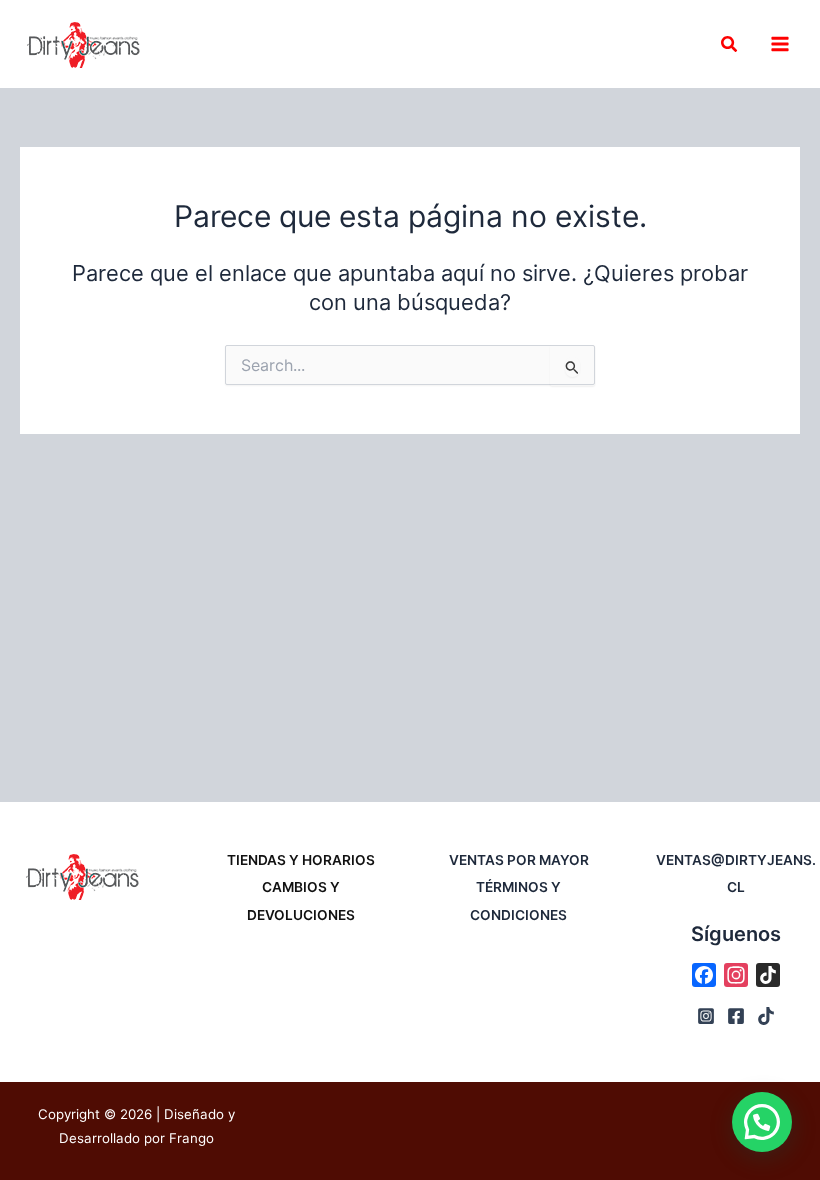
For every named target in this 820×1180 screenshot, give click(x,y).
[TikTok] (766, 1016)
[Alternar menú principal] (780, 44)
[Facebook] (736, 1016)
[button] (730, 44)
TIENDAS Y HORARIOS (301, 860)
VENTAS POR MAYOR (519, 860)
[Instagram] (706, 1016)
